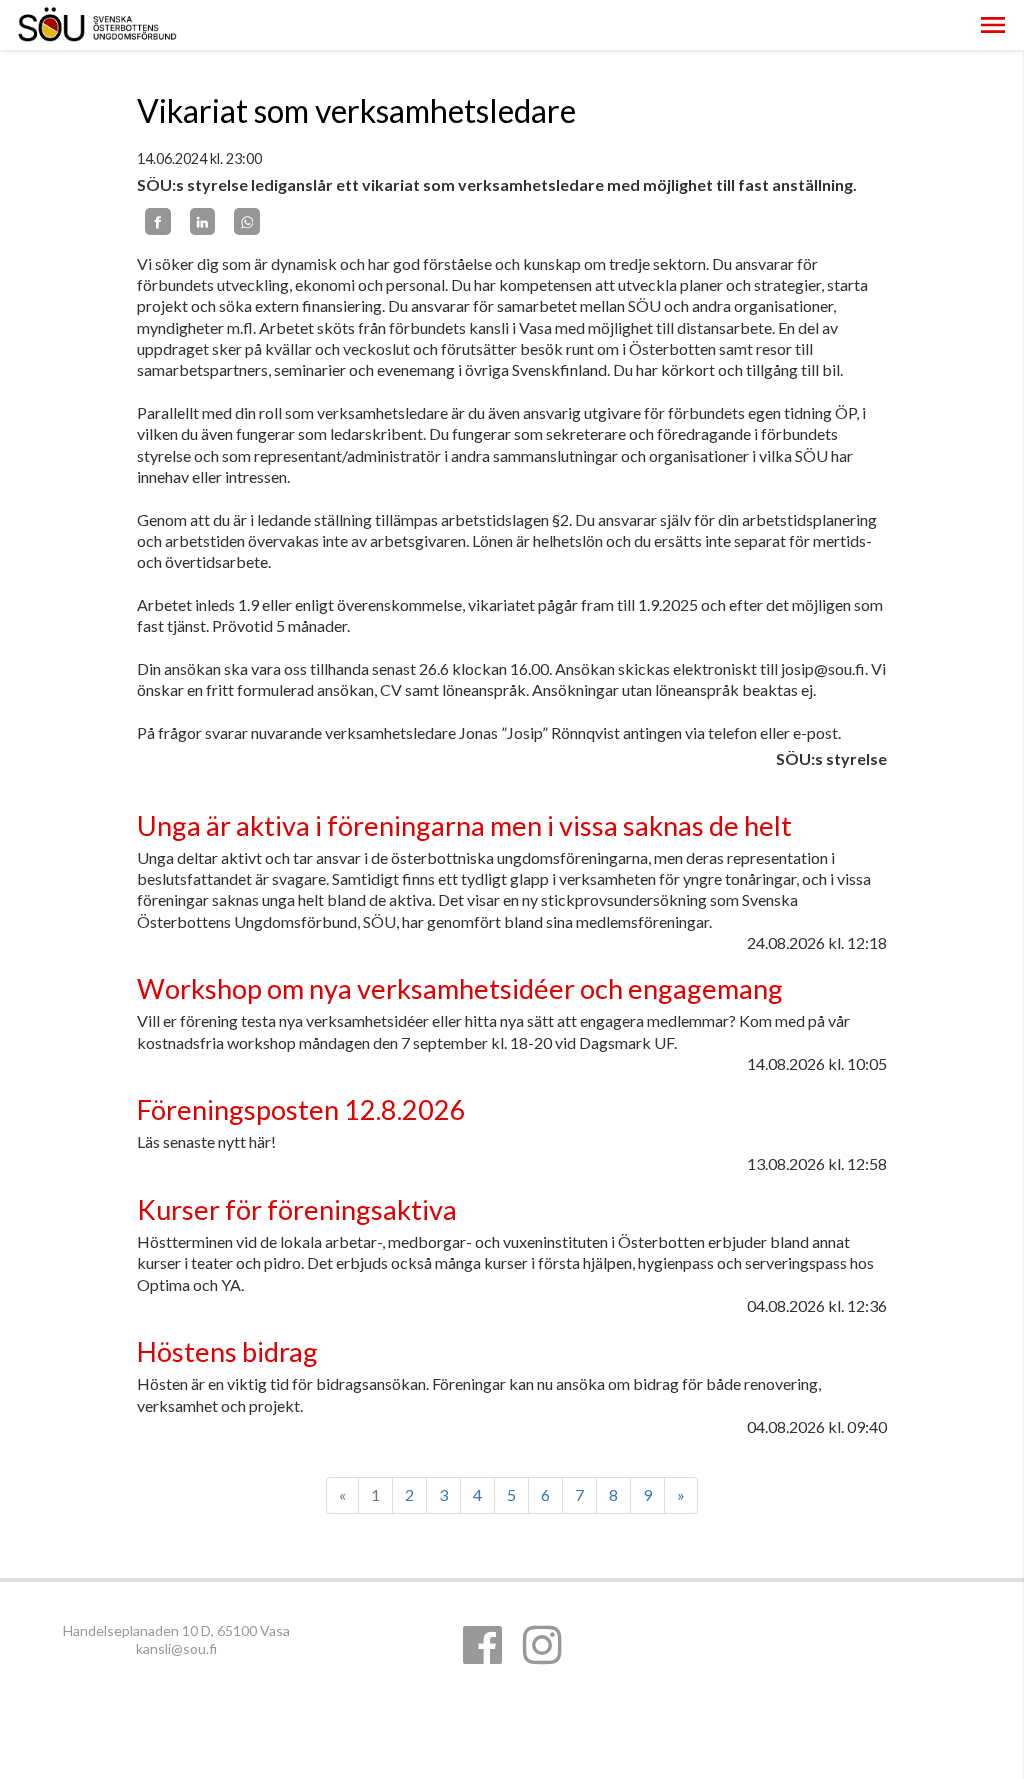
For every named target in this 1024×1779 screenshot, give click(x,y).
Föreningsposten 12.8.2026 (301, 1109)
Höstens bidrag (227, 1351)
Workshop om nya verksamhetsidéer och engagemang (460, 988)
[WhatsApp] (247, 221)
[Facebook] (158, 221)
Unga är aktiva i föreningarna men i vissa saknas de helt (464, 825)
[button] (993, 25)
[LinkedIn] (203, 221)
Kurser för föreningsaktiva (297, 1209)
